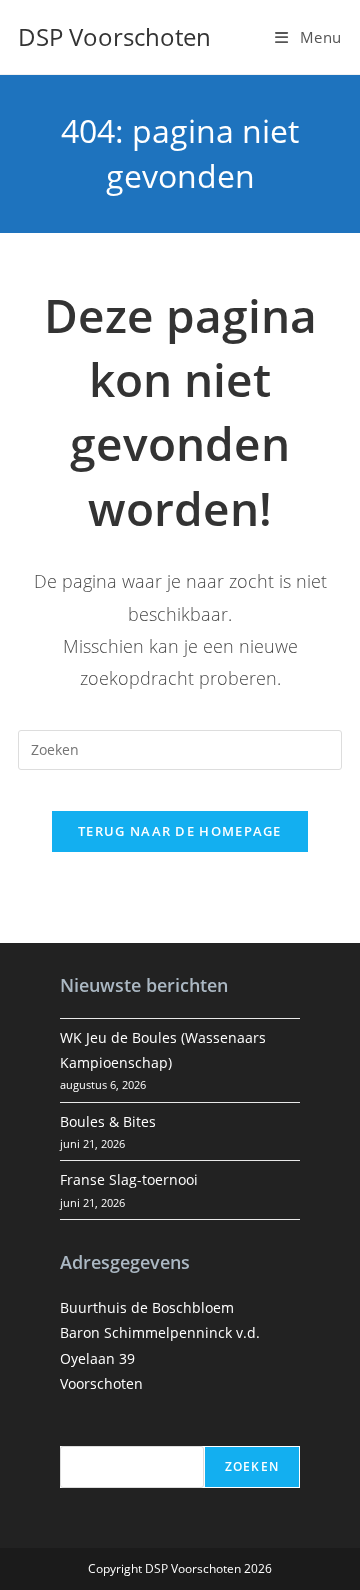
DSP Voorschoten (114, 36)
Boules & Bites (108, 1121)
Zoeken (252, 1466)
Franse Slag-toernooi (129, 1179)
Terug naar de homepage (180, 831)
